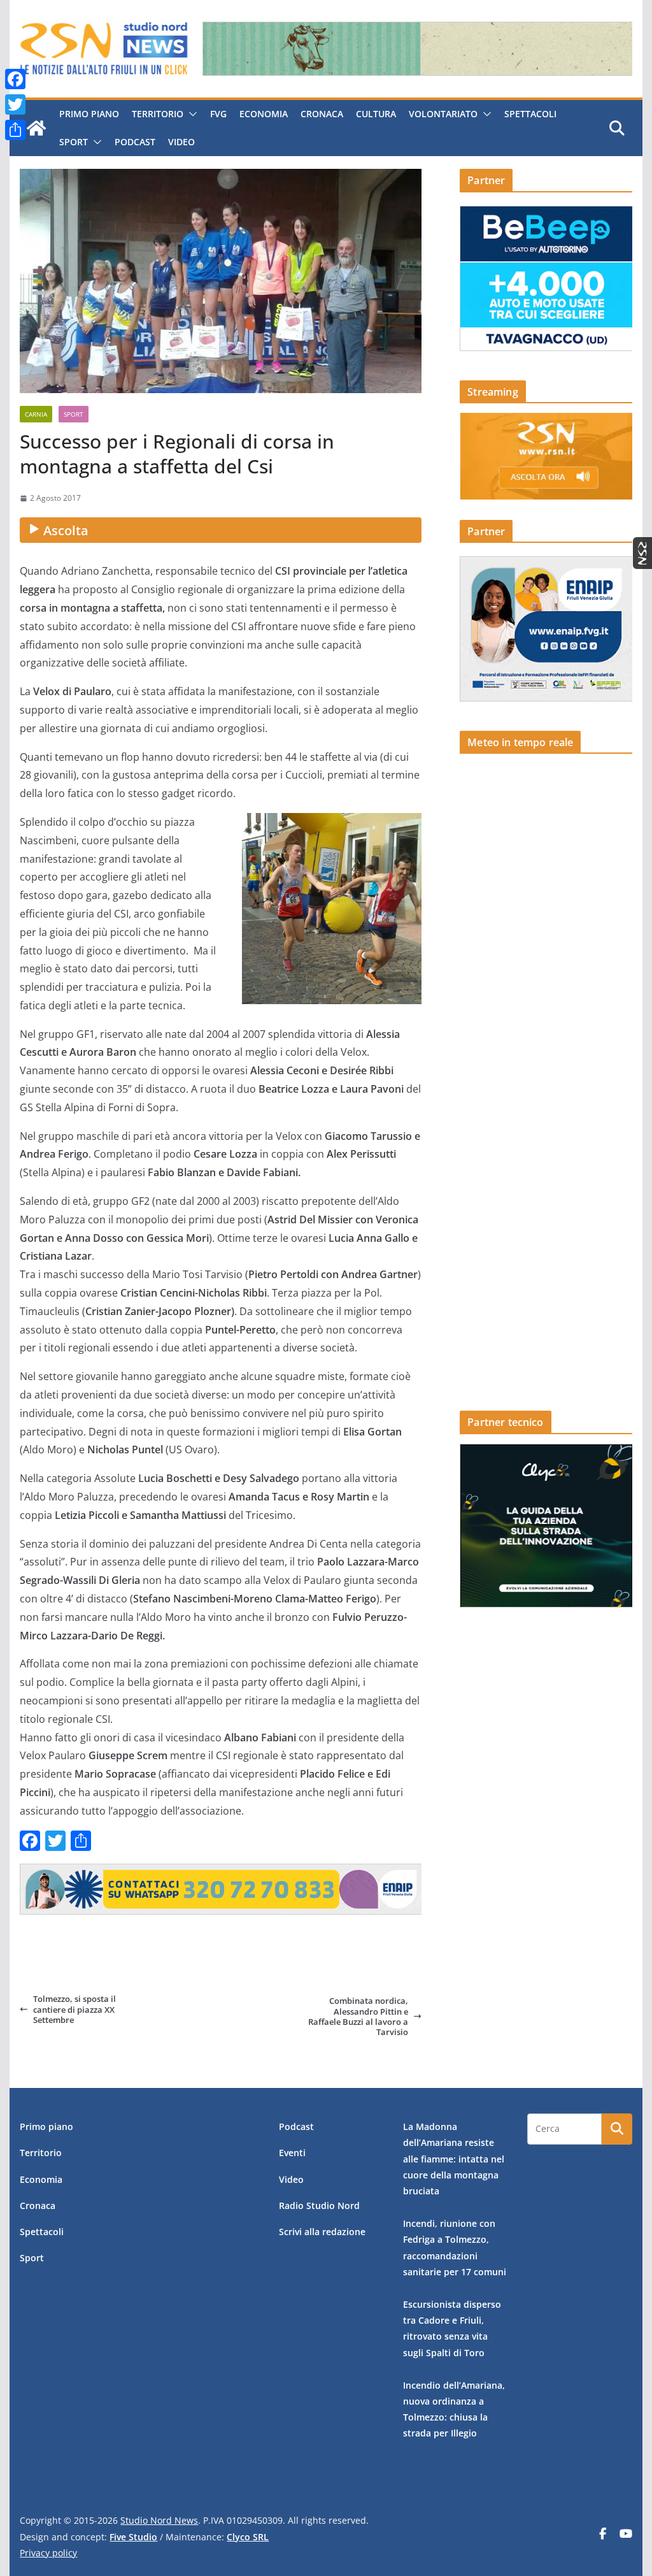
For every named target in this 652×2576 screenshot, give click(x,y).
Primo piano (89, 114)
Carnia (36, 414)
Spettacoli (530, 114)
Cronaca (322, 114)
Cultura (376, 114)
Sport (74, 142)
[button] (190, 114)
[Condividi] (15, 130)
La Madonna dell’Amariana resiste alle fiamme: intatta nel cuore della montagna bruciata (454, 2159)
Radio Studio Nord (319, 2205)
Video (181, 142)
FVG (218, 114)
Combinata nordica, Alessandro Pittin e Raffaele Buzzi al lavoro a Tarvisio (358, 2016)
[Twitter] (15, 104)
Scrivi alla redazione (322, 2232)
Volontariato (443, 114)
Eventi (292, 2153)
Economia (264, 114)
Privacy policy (48, 2553)
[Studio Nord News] (36, 128)
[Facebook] (15, 79)
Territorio (158, 114)
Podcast (135, 142)
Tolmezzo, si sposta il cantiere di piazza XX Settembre (74, 2009)
